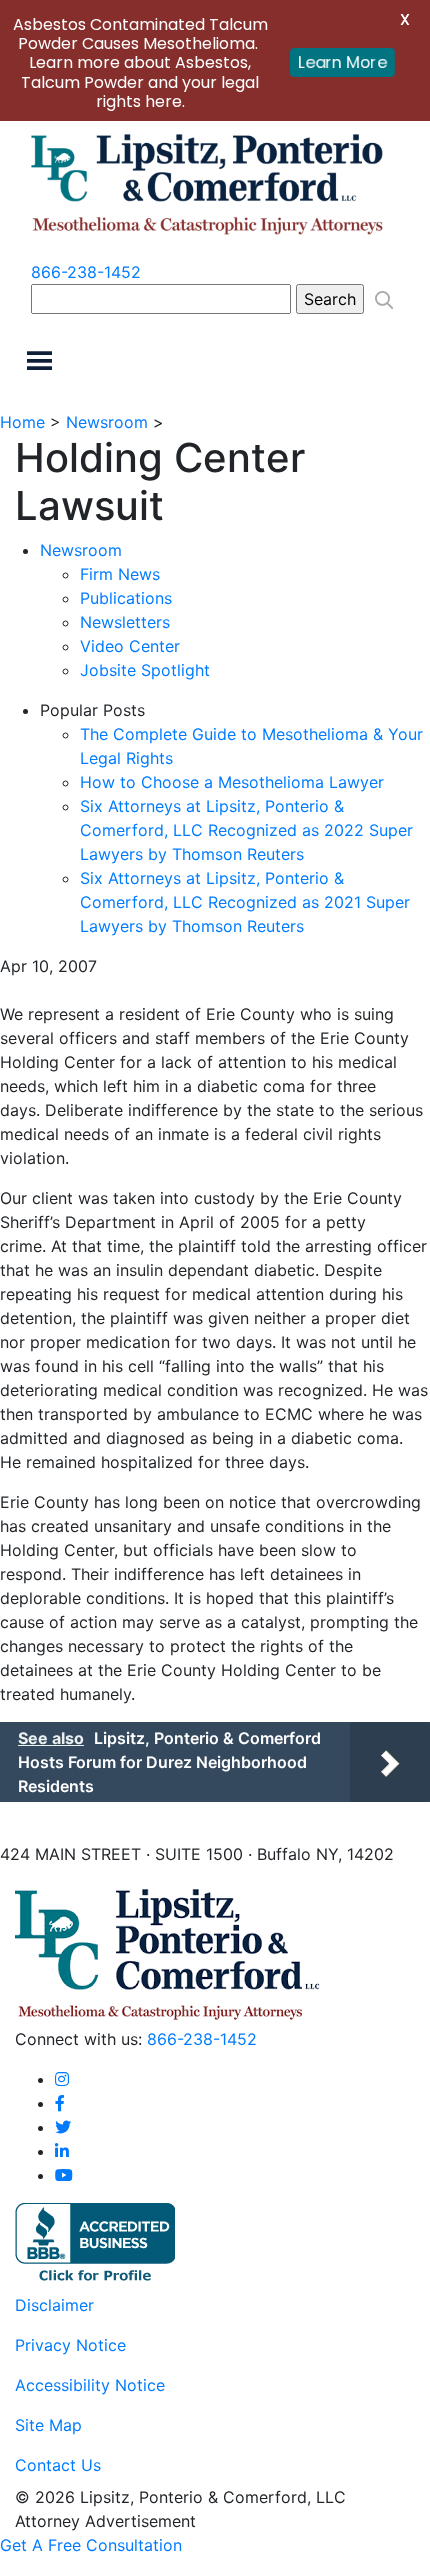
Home (22, 422)
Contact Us (58, 2465)
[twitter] (63, 2127)
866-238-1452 (86, 272)
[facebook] (60, 2103)
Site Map (48, 2425)
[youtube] (64, 2175)
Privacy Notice (70, 2345)
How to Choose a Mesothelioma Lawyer (232, 782)
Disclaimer (54, 2305)
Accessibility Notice (90, 2385)
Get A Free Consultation (91, 2545)
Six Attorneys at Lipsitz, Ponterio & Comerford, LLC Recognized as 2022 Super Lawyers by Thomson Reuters (246, 830)
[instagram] (62, 2079)
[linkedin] (62, 2151)
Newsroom (107, 422)
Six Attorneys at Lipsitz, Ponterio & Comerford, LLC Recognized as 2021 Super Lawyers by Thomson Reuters (245, 902)
